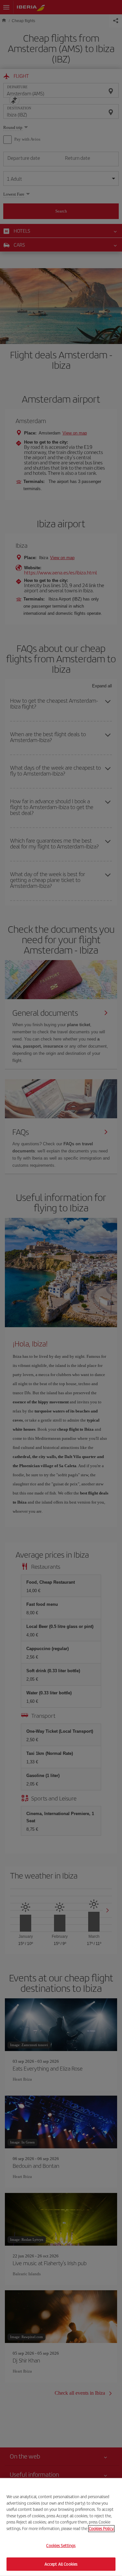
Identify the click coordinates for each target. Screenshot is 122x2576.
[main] (61, 2527)
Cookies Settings (61, 2546)
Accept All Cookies (61, 2564)
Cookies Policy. (101, 2528)
